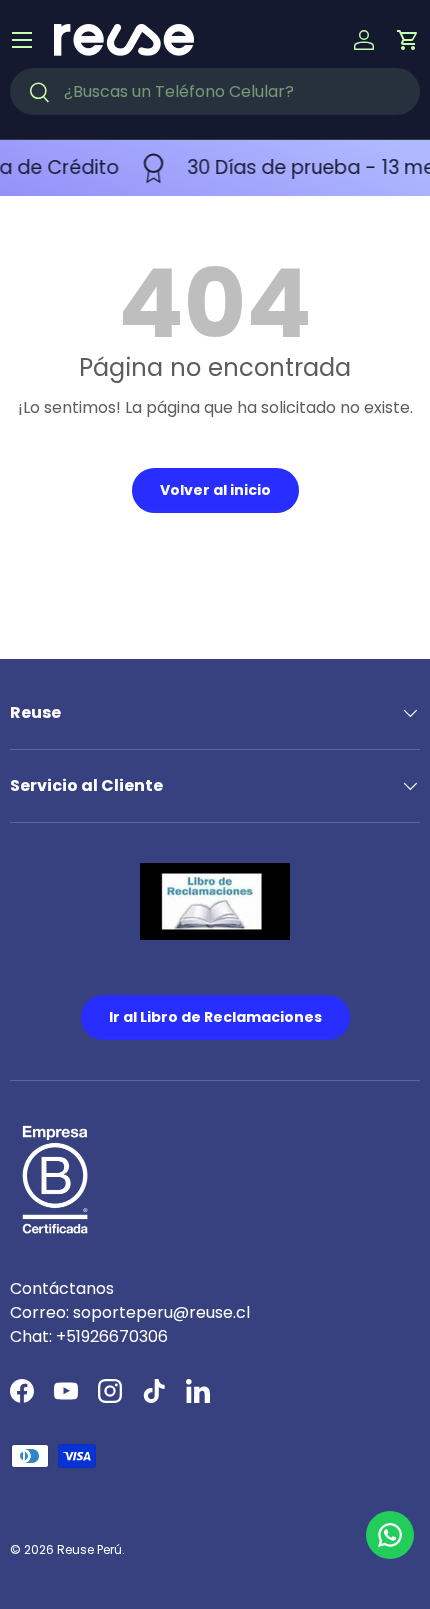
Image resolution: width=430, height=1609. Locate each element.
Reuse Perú (89, 1549)
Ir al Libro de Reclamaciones (215, 1017)
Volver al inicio (215, 490)
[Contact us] (390, 1535)
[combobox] (215, 91)
